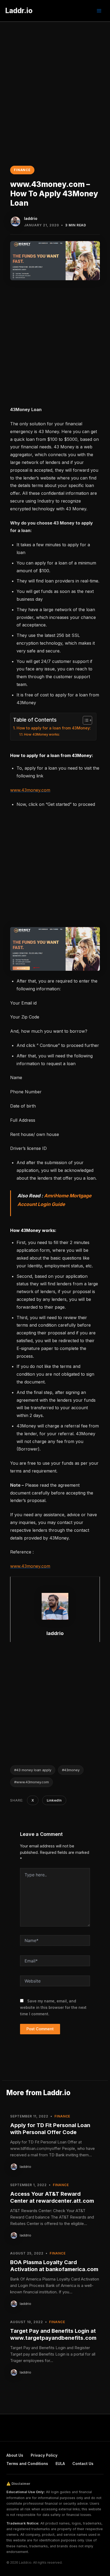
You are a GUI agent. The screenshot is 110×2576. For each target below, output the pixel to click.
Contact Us (83, 2464)
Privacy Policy (44, 2455)
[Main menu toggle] (99, 11)
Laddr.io (19, 11)
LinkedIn (54, 1800)
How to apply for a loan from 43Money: (54, 728)
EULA (60, 2464)
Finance (22, 170)
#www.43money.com (32, 1782)
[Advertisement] (55, 79)
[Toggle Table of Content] (85, 720)
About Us (15, 2455)
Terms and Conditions (27, 2464)
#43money (71, 1770)
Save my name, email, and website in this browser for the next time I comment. (53, 2007)
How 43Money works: (42, 734)
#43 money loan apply (33, 1770)
